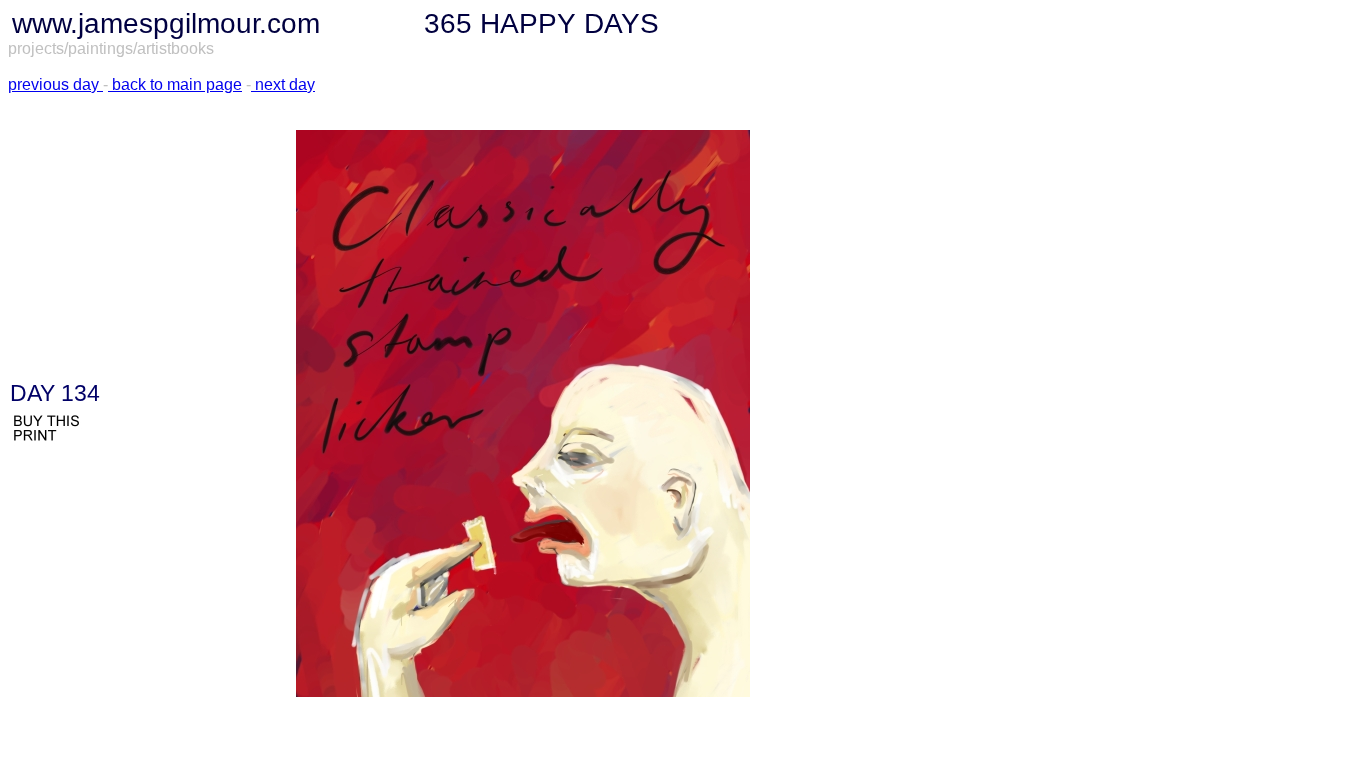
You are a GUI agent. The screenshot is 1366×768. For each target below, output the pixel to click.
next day (285, 84)
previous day (53, 84)
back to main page (175, 84)
